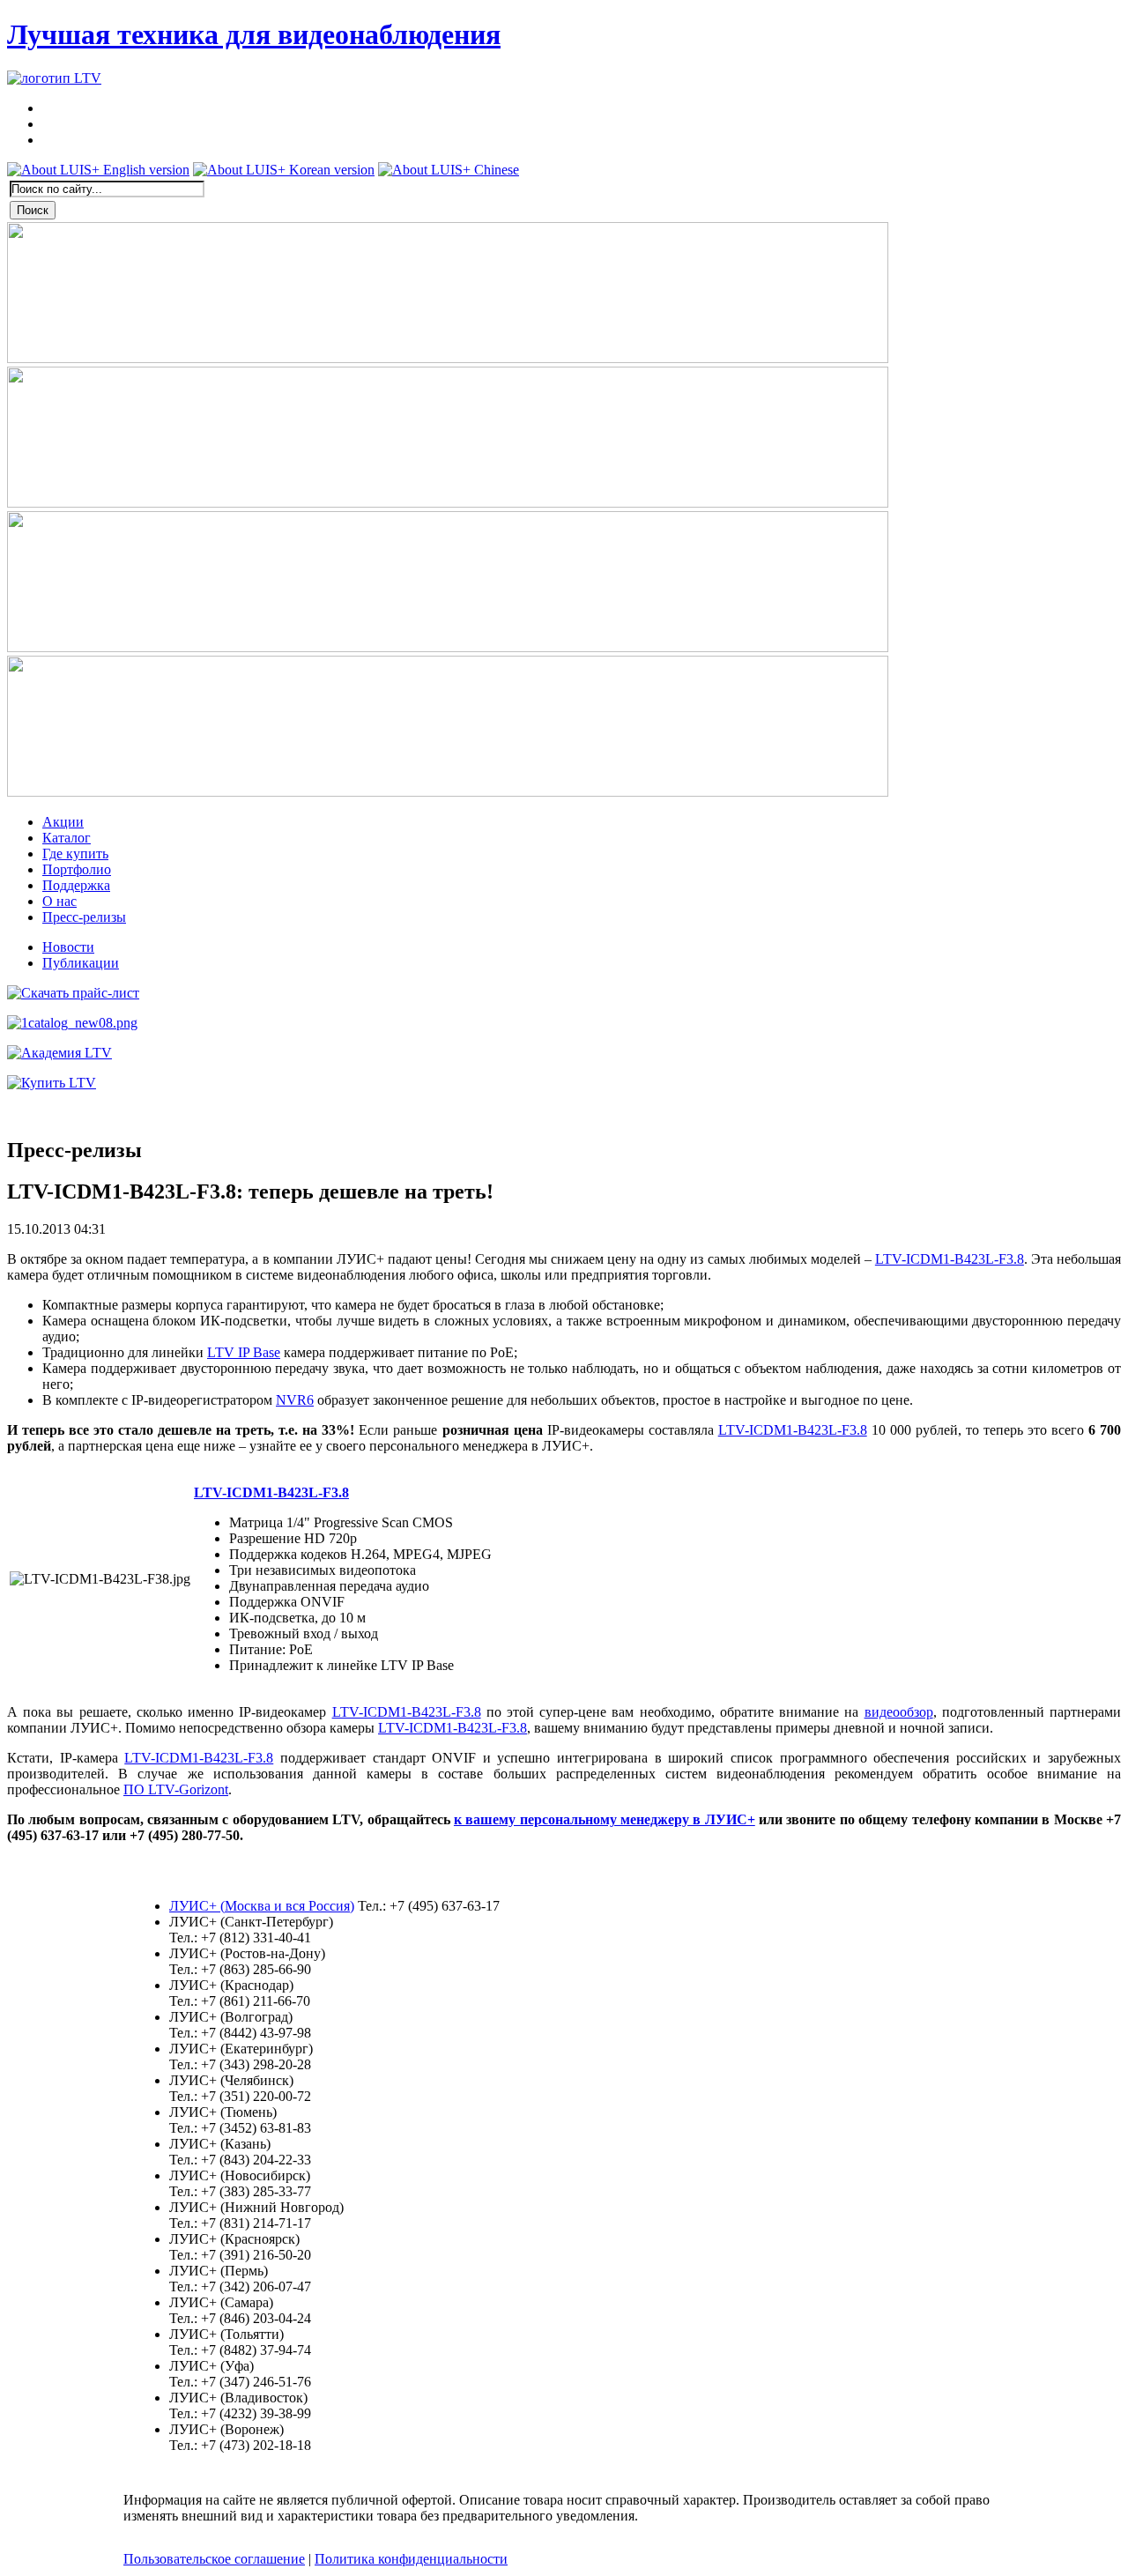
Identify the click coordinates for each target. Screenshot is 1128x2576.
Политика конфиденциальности (411, 2559)
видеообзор (899, 1712)
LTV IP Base (244, 1352)
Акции (63, 822)
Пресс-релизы (84, 917)
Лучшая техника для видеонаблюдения (254, 34)
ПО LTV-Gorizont (176, 1789)
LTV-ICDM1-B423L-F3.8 (950, 1259)
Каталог (67, 838)
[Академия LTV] (59, 1053)
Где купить (75, 854)
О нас (59, 901)
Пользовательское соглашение (214, 2559)
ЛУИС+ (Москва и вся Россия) (262, 1906)
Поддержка (76, 885)
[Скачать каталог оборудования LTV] (72, 1023)
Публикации (81, 963)
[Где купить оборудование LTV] (52, 1083)
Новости (68, 947)
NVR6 (295, 1400)
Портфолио (77, 869)
